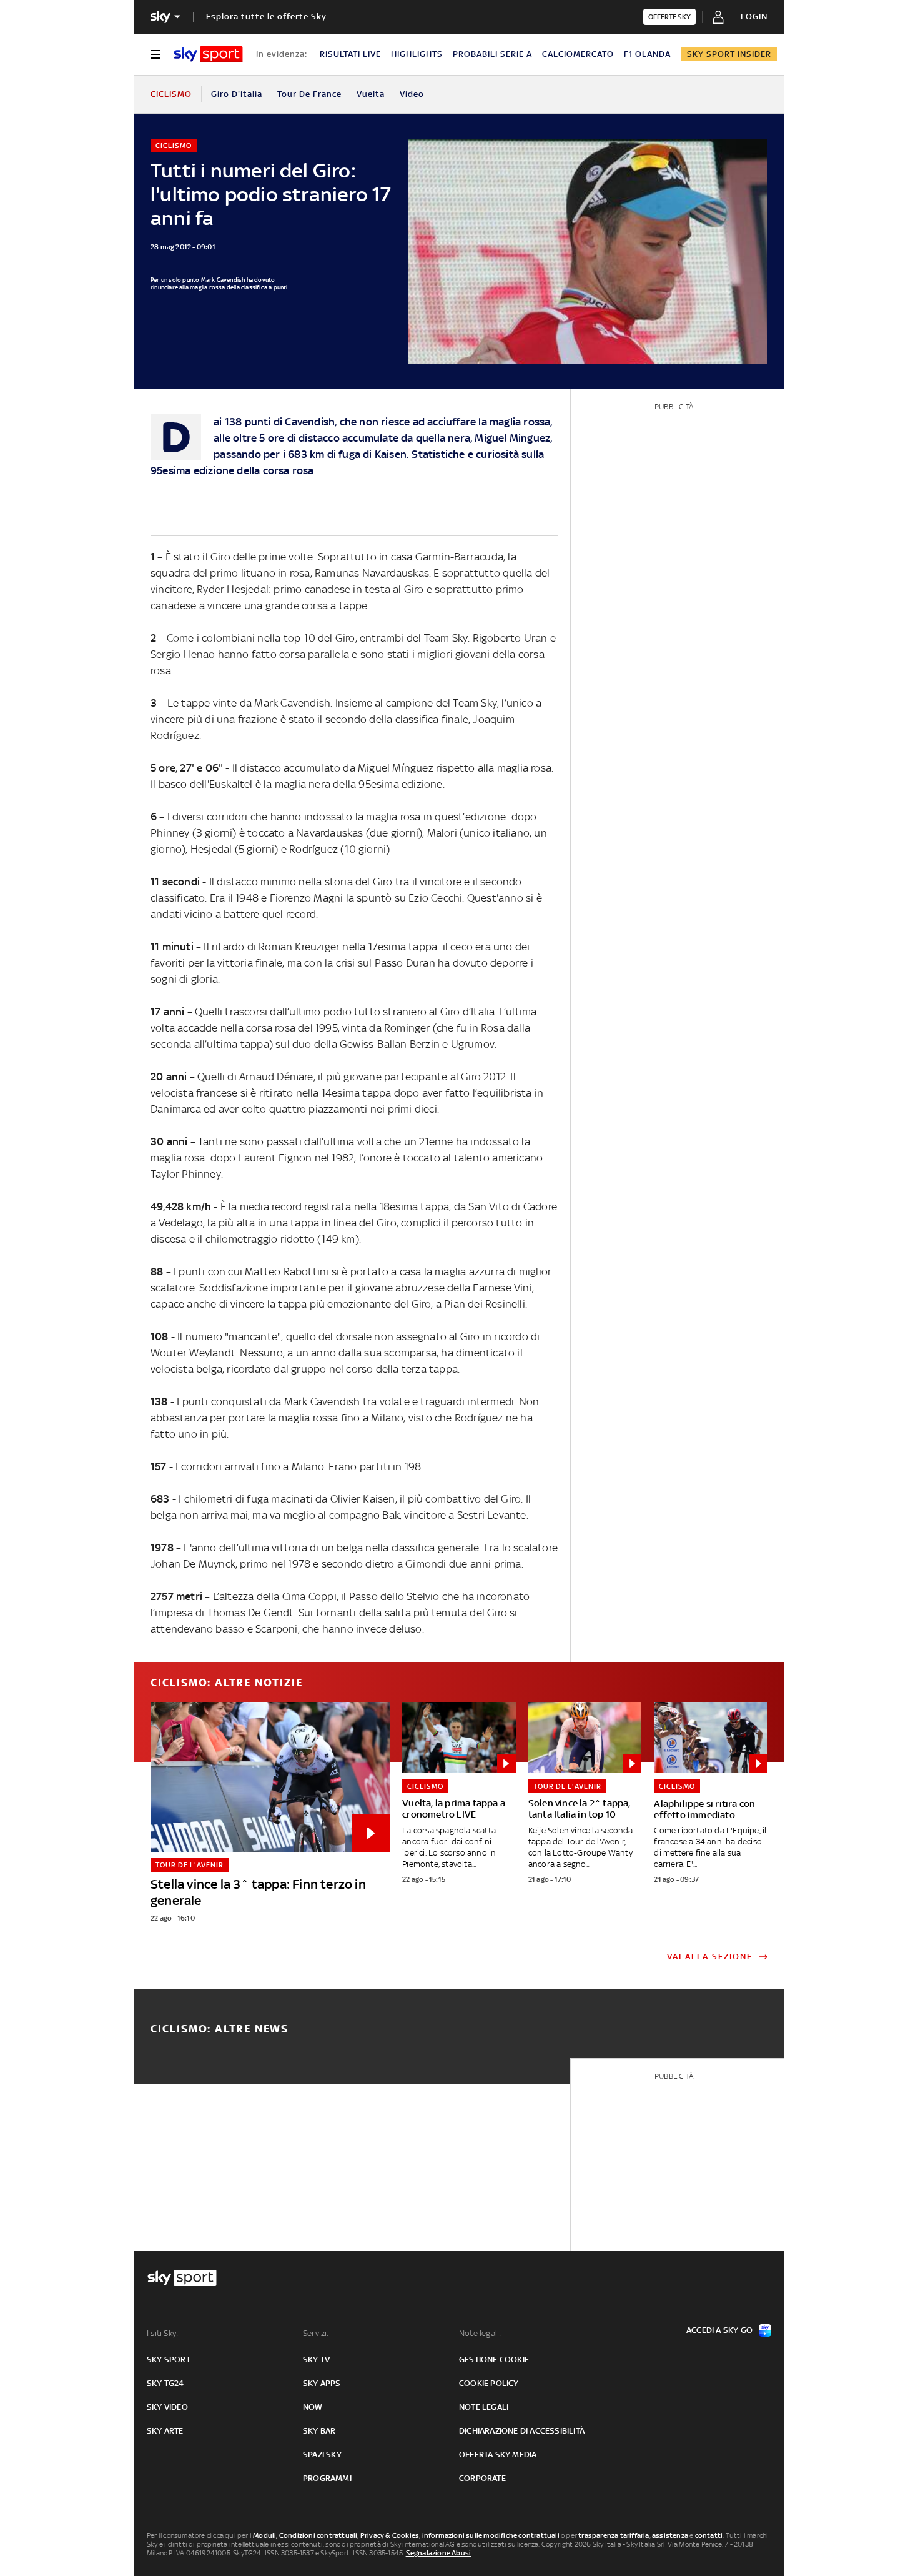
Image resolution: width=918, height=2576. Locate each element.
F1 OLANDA (647, 54)
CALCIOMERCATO (578, 54)
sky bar (319, 2431)
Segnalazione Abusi (439, 2553)
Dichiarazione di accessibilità (522, 2431)
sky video (167, 2407)
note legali (484, 2407)
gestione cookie (494, 2360)
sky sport (169, 2360)
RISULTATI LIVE (350, 54)
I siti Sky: (162, 2333)
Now (313, 2407)
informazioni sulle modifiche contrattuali (491, 2535)
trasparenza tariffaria (614, 2535)
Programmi (327, 2478)
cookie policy (489, 2383)
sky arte (165, 2431)
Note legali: (480, 2333)
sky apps (322, 2383)
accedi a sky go (719, 2330)
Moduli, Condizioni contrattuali (305, 2535)
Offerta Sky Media (498, 2454)
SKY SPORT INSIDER (729, 54)
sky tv (316, 2360)
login (754, 17)
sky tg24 (165, 2383)
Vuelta (371, 94)
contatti (709, 2535)
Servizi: (316, 2333)
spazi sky (322, 2454)
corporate (482, 2478)
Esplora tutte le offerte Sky (266, 17)
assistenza (670, 2535)
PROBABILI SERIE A (492, 54)
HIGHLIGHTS (417, 54)
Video (412, 94)
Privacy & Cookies (390, 2535)
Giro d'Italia (237, 94)
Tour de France (309, 94)
